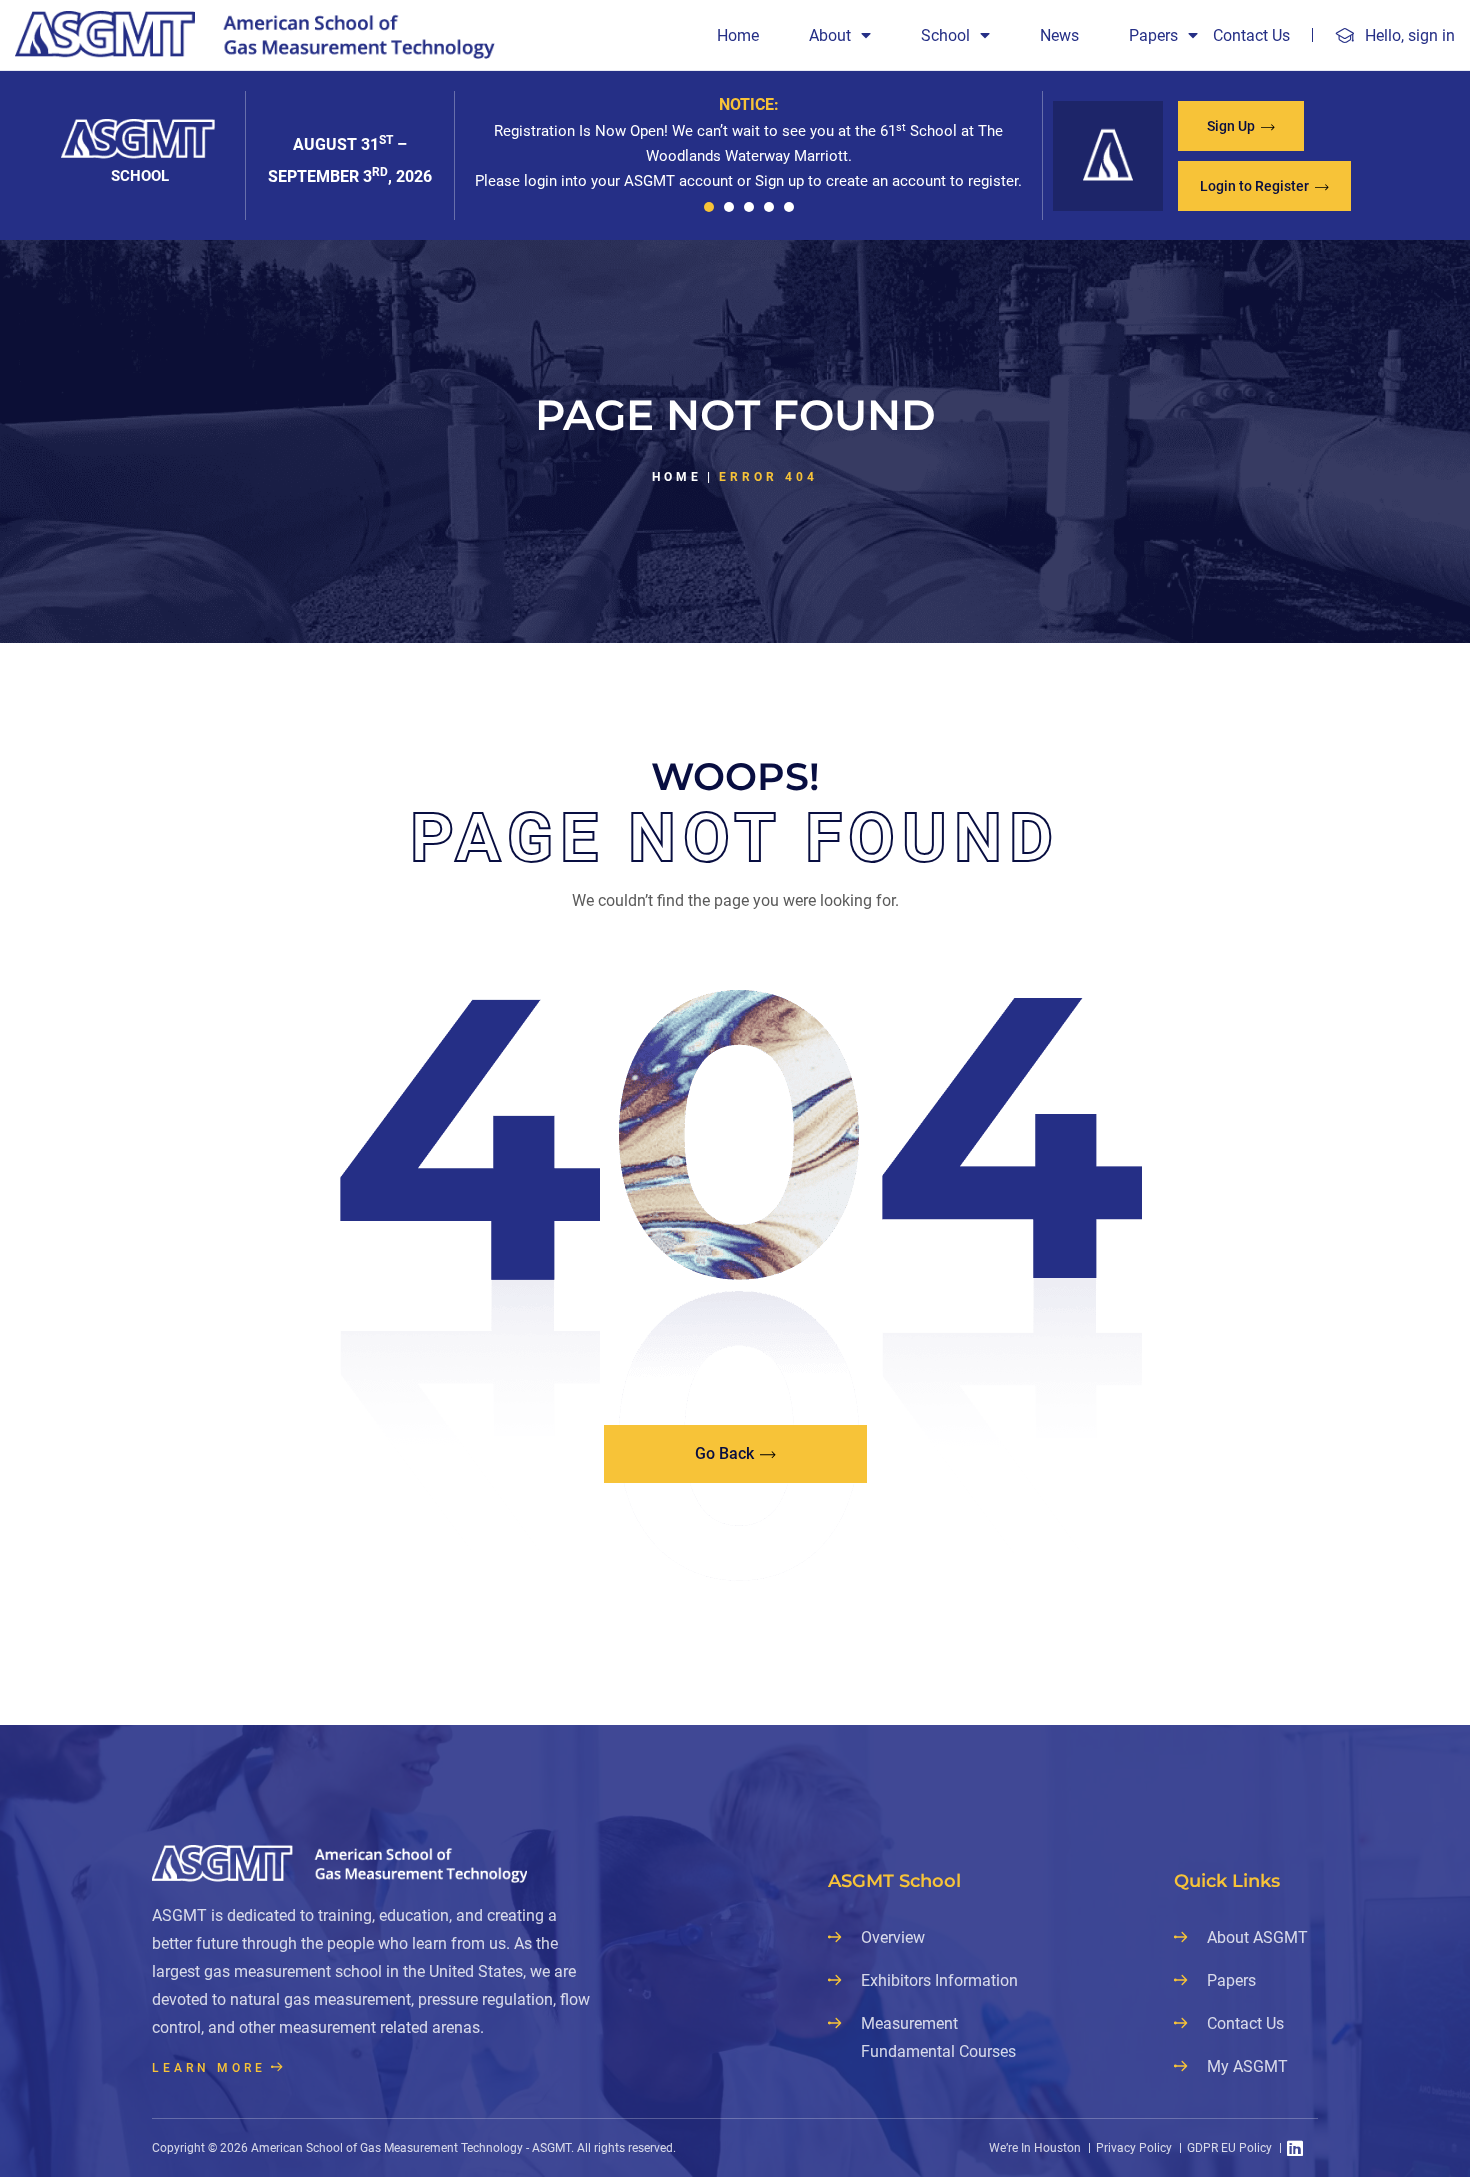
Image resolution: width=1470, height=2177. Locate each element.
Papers (1153, 35)
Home (738, 35)
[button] (709, 207)
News (1059, 35)
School (945, 35)
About (830, 35)
